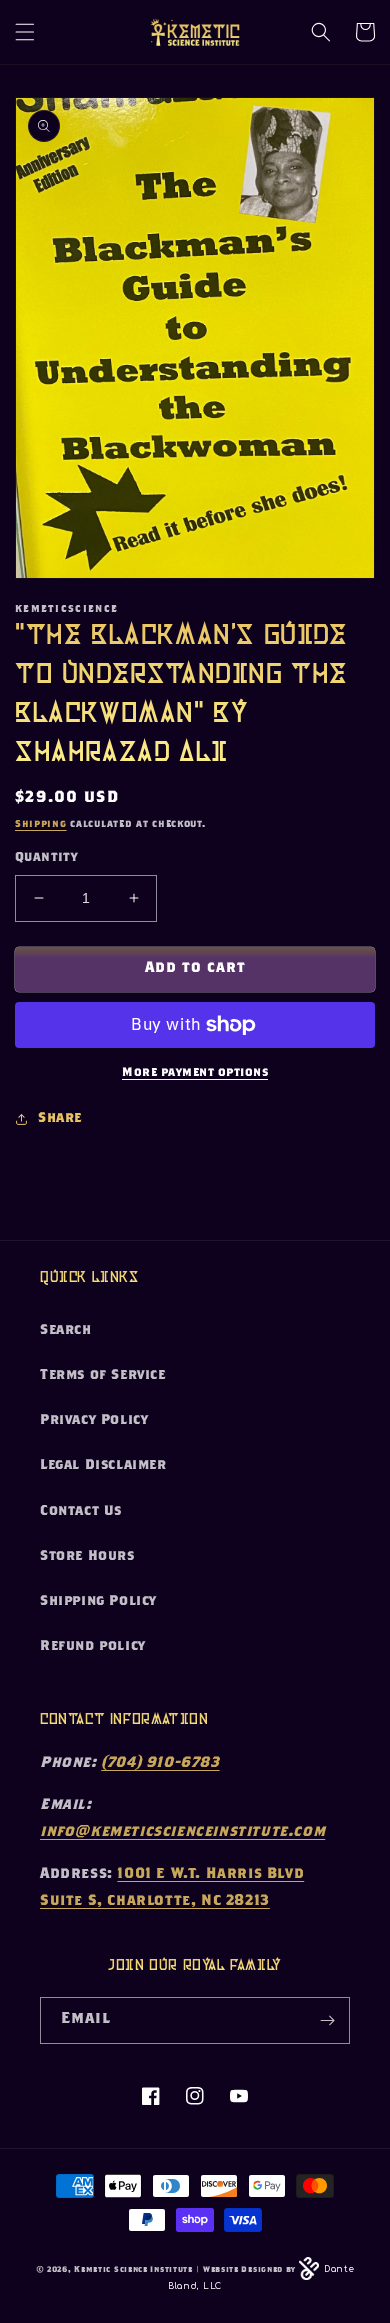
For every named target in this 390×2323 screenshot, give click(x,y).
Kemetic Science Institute (133, 2270)
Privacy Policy (94, 1421)
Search (66, 1331)
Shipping (41, 825)
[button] (25, 32)
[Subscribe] (327, 2020)
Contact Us (81, 1512)
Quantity (46, 858)
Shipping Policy (98, 1602)
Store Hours (87, 1557)
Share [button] (60, 1119)
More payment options (195, 1073)
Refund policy (93, 1647)
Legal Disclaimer (103, 1466)
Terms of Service (103, 1376)
